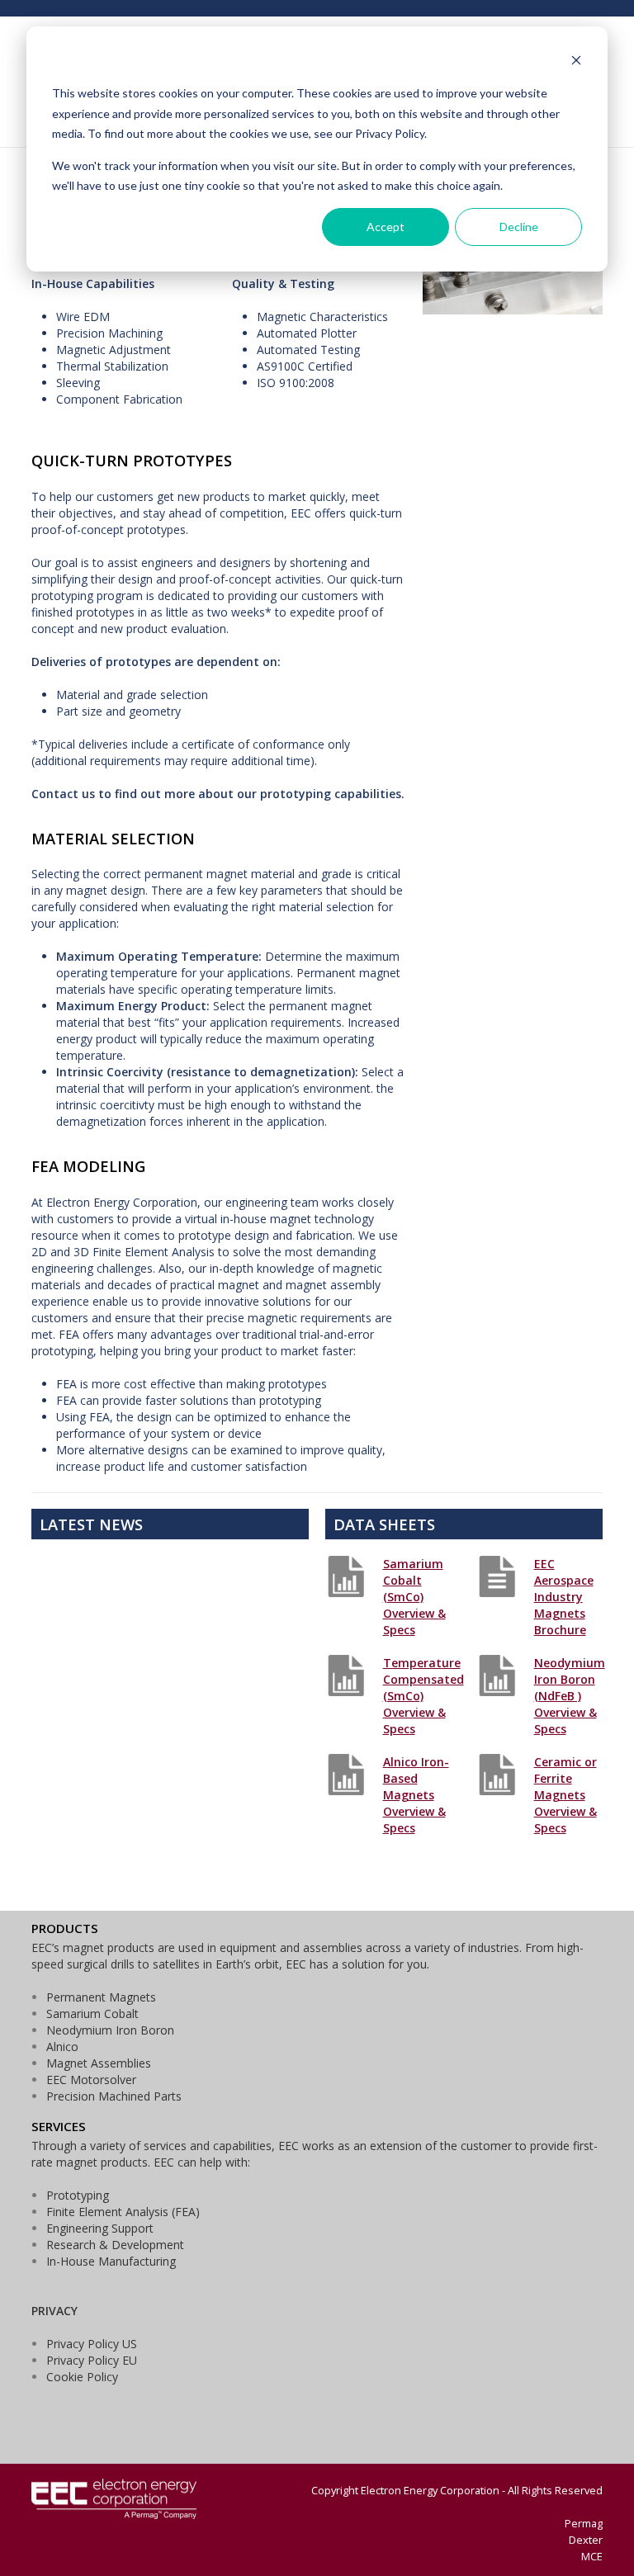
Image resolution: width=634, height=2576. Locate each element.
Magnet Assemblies (99, 2063)
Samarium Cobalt (92, 2014)
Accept (386, 227)
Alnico (62, 2047)
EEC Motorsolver (91, 2080)
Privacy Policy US (92, 2344)
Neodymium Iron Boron (110, 2030)
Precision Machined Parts (114, 2096)
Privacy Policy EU (92, 2360)
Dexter (586, 2540)
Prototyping (78, 2195)
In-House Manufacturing (111, 2261)
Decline (519, 227)
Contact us (63, 794)
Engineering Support (100, 2228)
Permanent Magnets (101, 1997)
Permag (584, 2523)
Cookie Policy (82, 2377)
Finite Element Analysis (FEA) (123, 2212)
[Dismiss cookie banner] (576, 62)
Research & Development (115, 2245)
